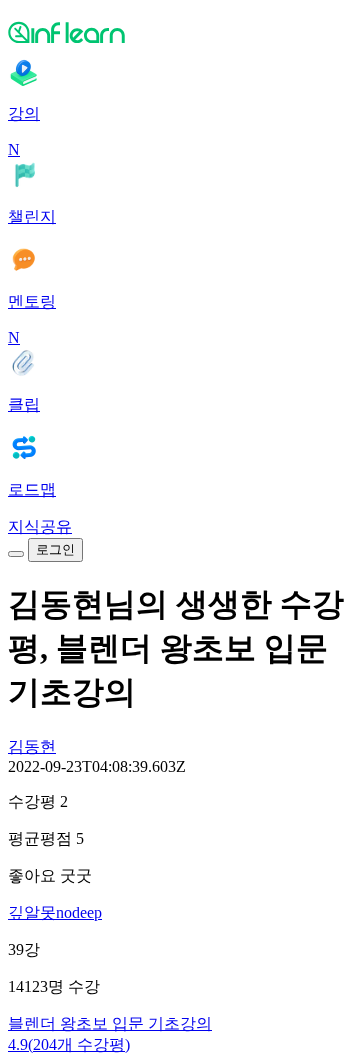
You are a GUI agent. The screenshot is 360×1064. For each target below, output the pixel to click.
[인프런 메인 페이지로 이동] (180, 32)
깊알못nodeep (55, 912)
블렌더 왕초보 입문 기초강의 (110, 1023)
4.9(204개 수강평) (69, 1044)
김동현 (32, 746)
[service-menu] (16, 554)
